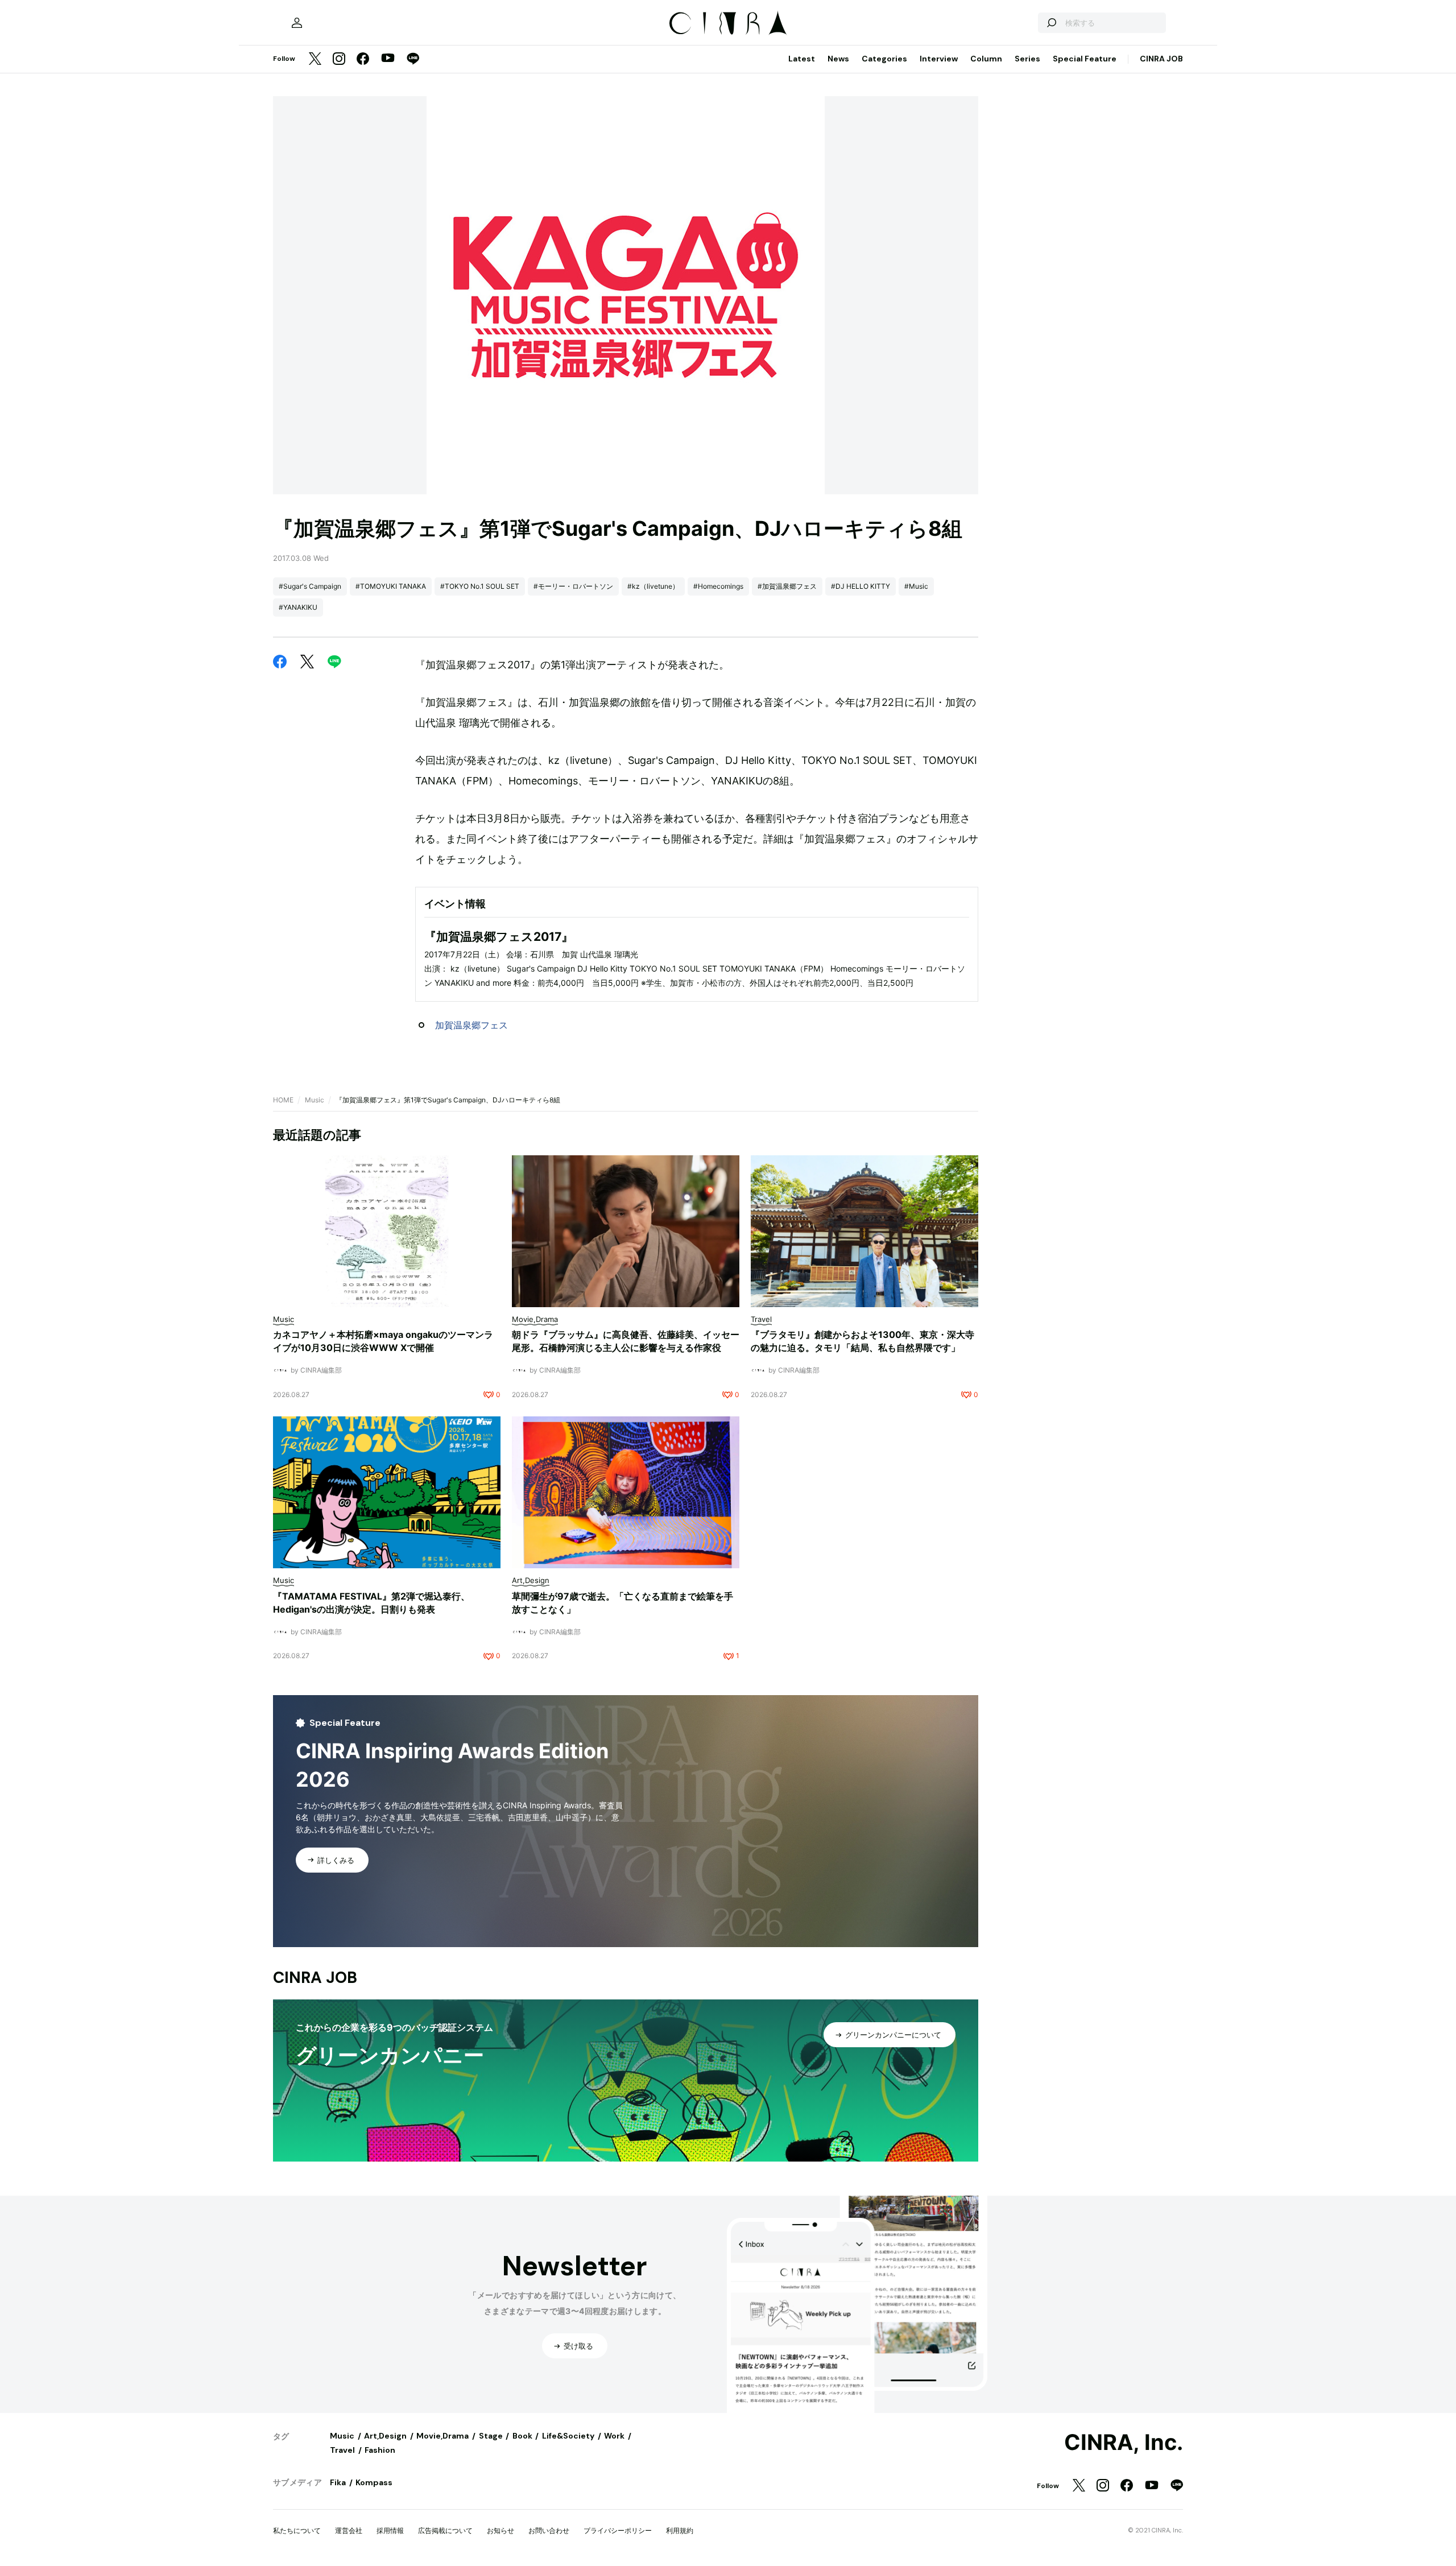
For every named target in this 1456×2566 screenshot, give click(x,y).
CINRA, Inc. (1124, 2443)
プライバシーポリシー (618, 2530)
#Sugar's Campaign (310, 586)
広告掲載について (445, 2530)
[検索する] (1051, 23)
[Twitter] (315, 59)
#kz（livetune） (653, 586)
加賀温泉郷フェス (471, 1025)
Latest (802, 59)
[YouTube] (388, 59)
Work (614, 2436)
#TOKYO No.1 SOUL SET (480, 586)
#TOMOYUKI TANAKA (391, 586)
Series (1027, 59)
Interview (939, 59)
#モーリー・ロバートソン (573, 586)
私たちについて (297, 2530)
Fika (338, 2482)
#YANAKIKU (298, 607)
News (838, 59)
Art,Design (385, 2436)
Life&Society (568, 2436)
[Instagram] (339, 59)
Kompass (374, 2482)
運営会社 (349, 2530)
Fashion (380, 2450)
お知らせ (500, 2530)
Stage (491, 2436)
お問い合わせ (549, 2530)
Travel (342, 2450)
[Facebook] (363, 59)
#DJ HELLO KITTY (861, 586)
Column (986, 59)
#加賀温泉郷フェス (787, 586)
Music (315, 1100)
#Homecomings (718, 586)
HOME (283, 1100)
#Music (916, 586)
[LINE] (413, 59)
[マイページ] (297, 23)
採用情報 (390, 2530)
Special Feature (1085, 59)
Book (522, 2436)
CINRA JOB (1161, 59)
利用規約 (680, 2530)
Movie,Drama (442, 2436)
